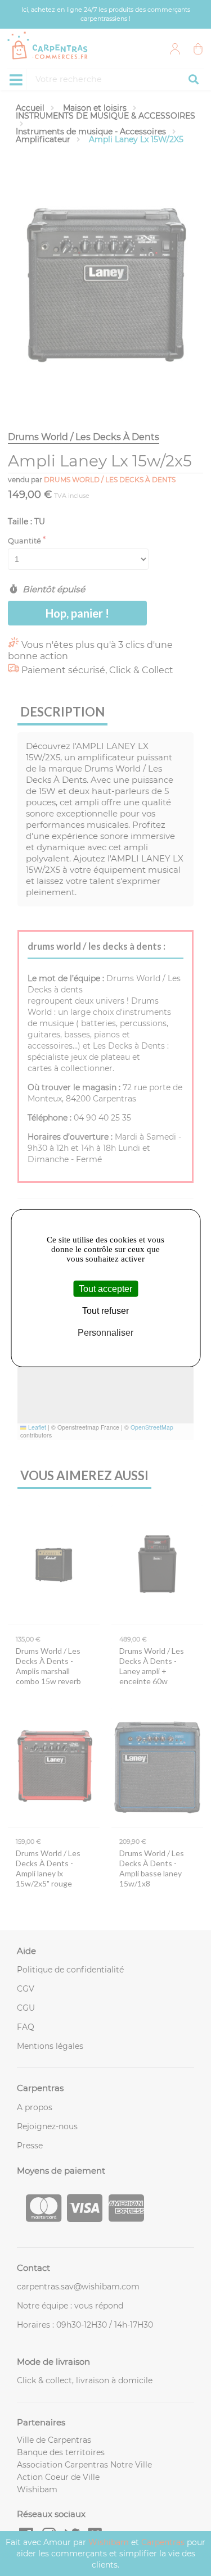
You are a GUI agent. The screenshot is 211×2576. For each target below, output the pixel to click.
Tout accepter (105, 1289)
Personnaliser (105, 1333)
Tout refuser (105, 1311)
